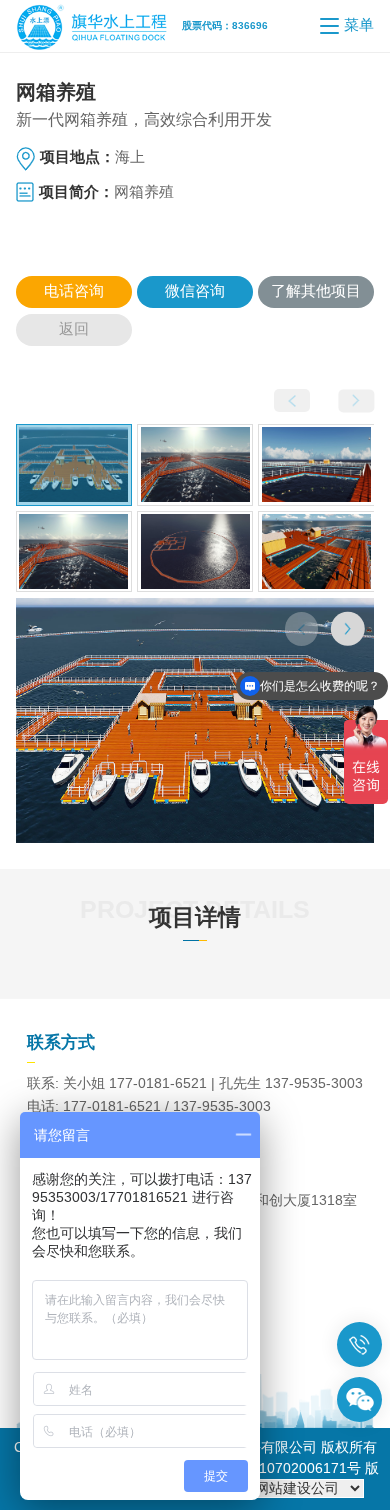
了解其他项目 (316, 291)
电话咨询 (74, 295)
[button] (348, 629)
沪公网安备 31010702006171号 (261, 1468)
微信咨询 (195, 291)
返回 (74, 329)
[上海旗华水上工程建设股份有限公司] (99, 26)
